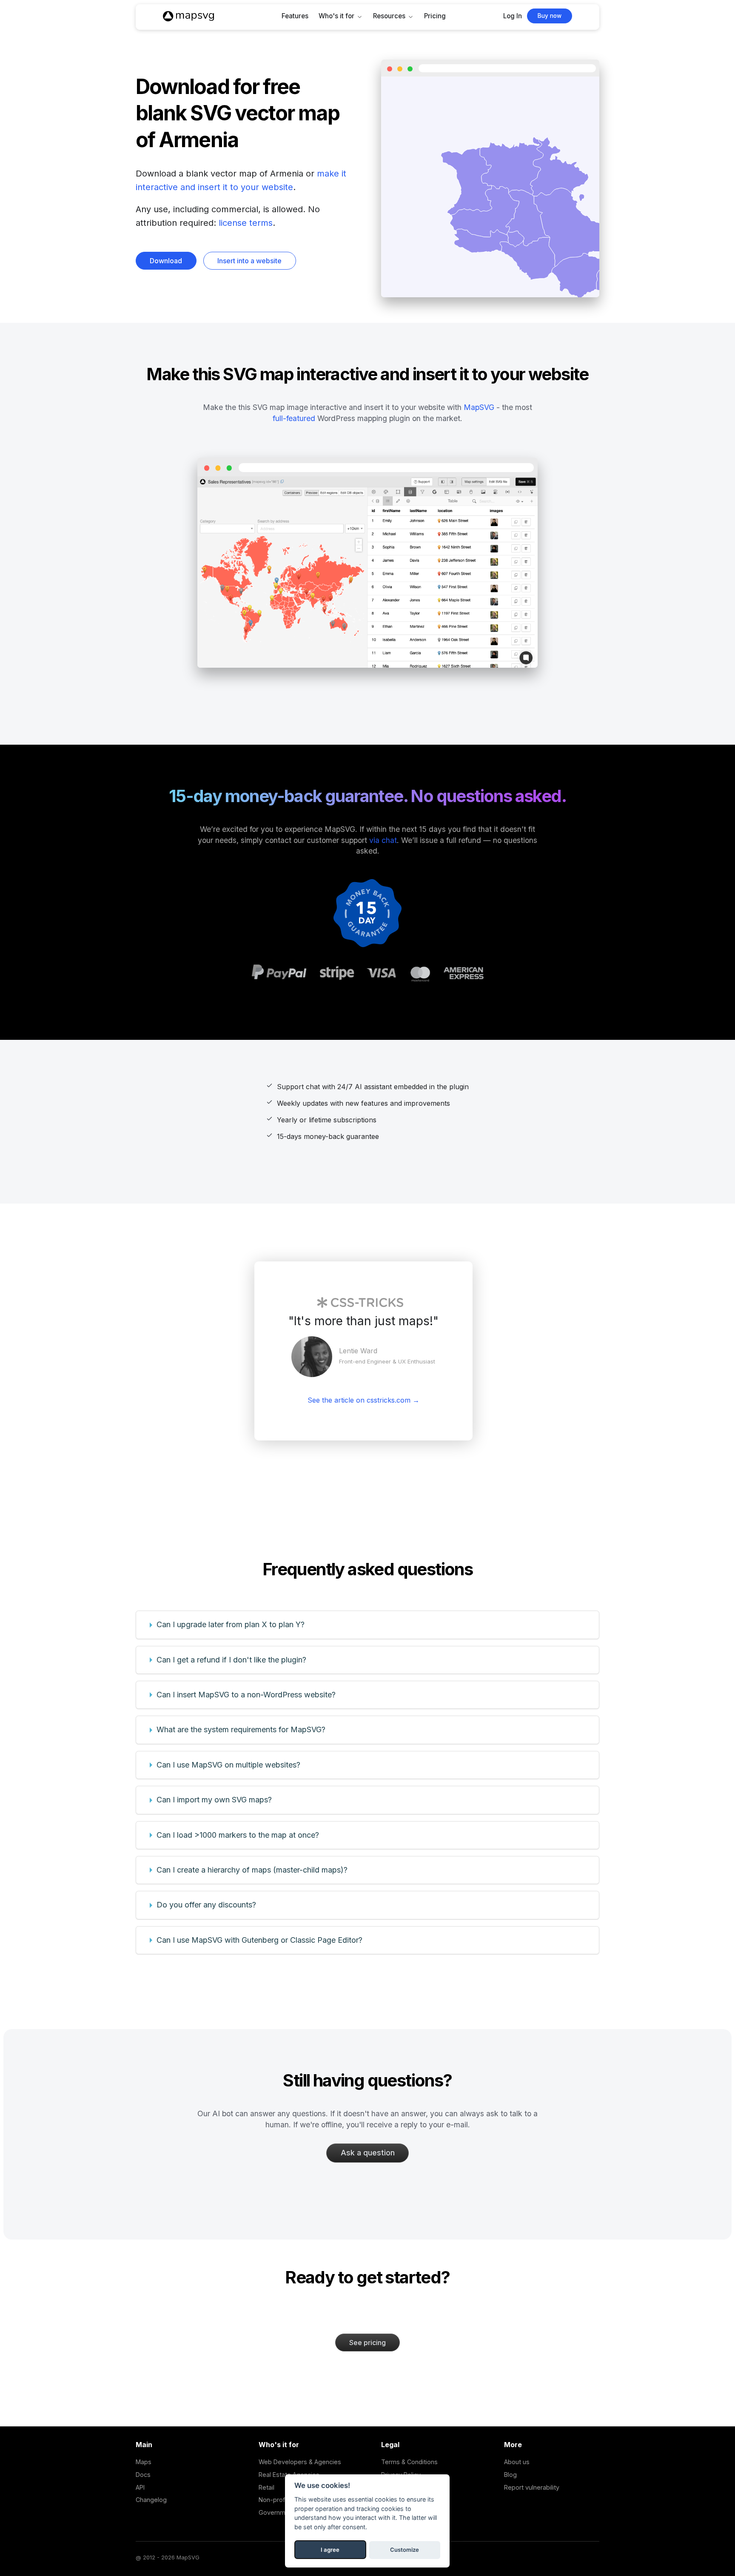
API (140, 2487)
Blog (510, 2475)
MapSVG (479, 407)
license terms (246, 223)
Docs (143, 2475)
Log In (513, 16)
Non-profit (273, 2500)
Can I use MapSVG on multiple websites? (228, 1765)
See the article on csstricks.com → (363, 1400)
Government (277, 2512)
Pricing (435, 16)
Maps (144, 2462)
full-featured (294, 418)
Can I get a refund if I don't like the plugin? (231, 1660)
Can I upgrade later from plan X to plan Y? (231, 1624)
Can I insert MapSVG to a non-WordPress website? (246, 1695)
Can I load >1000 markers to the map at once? (238, 1835)
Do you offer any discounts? (206, 1905)
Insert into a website (249, 261)
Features (295, 16)
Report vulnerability (532, 2487)
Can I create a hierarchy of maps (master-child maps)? (252, 1870)
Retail (266, 2487)
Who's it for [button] (336, 16)
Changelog (151, 2500)
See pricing (367, 2343)
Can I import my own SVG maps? (214, 1800)
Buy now (550, 16)
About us (517, 2462)
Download (166, 261)
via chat (383, 840)
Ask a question (368, 2153)
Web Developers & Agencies (300, 2462)
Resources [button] (389, 16)
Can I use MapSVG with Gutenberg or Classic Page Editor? (259, 1940)
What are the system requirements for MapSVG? (241, 1729)
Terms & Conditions (409, 2462)
